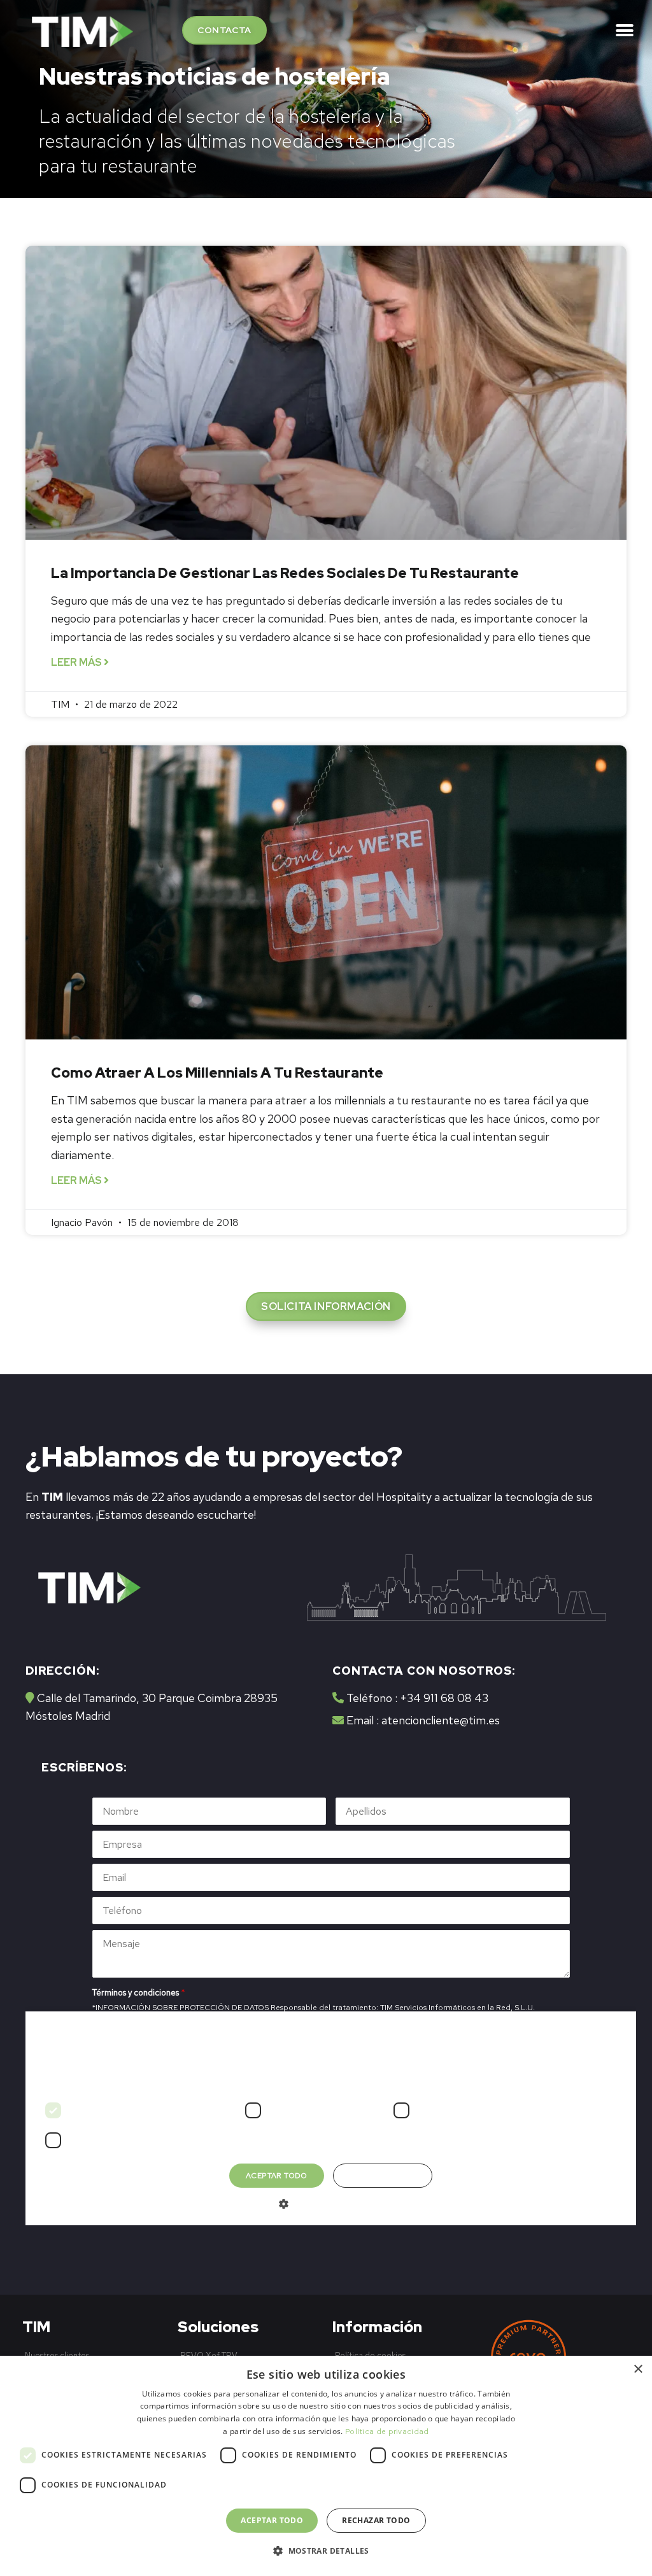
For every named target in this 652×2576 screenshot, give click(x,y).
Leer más (77, 662)
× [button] (638, 2369)
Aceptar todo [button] (272, 2520)
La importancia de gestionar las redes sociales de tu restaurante (285, 573)
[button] (224, 30)
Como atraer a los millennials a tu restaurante (217, 1073)
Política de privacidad (387, 2432)
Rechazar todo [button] (376, 2520)
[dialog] (326, 2466)
